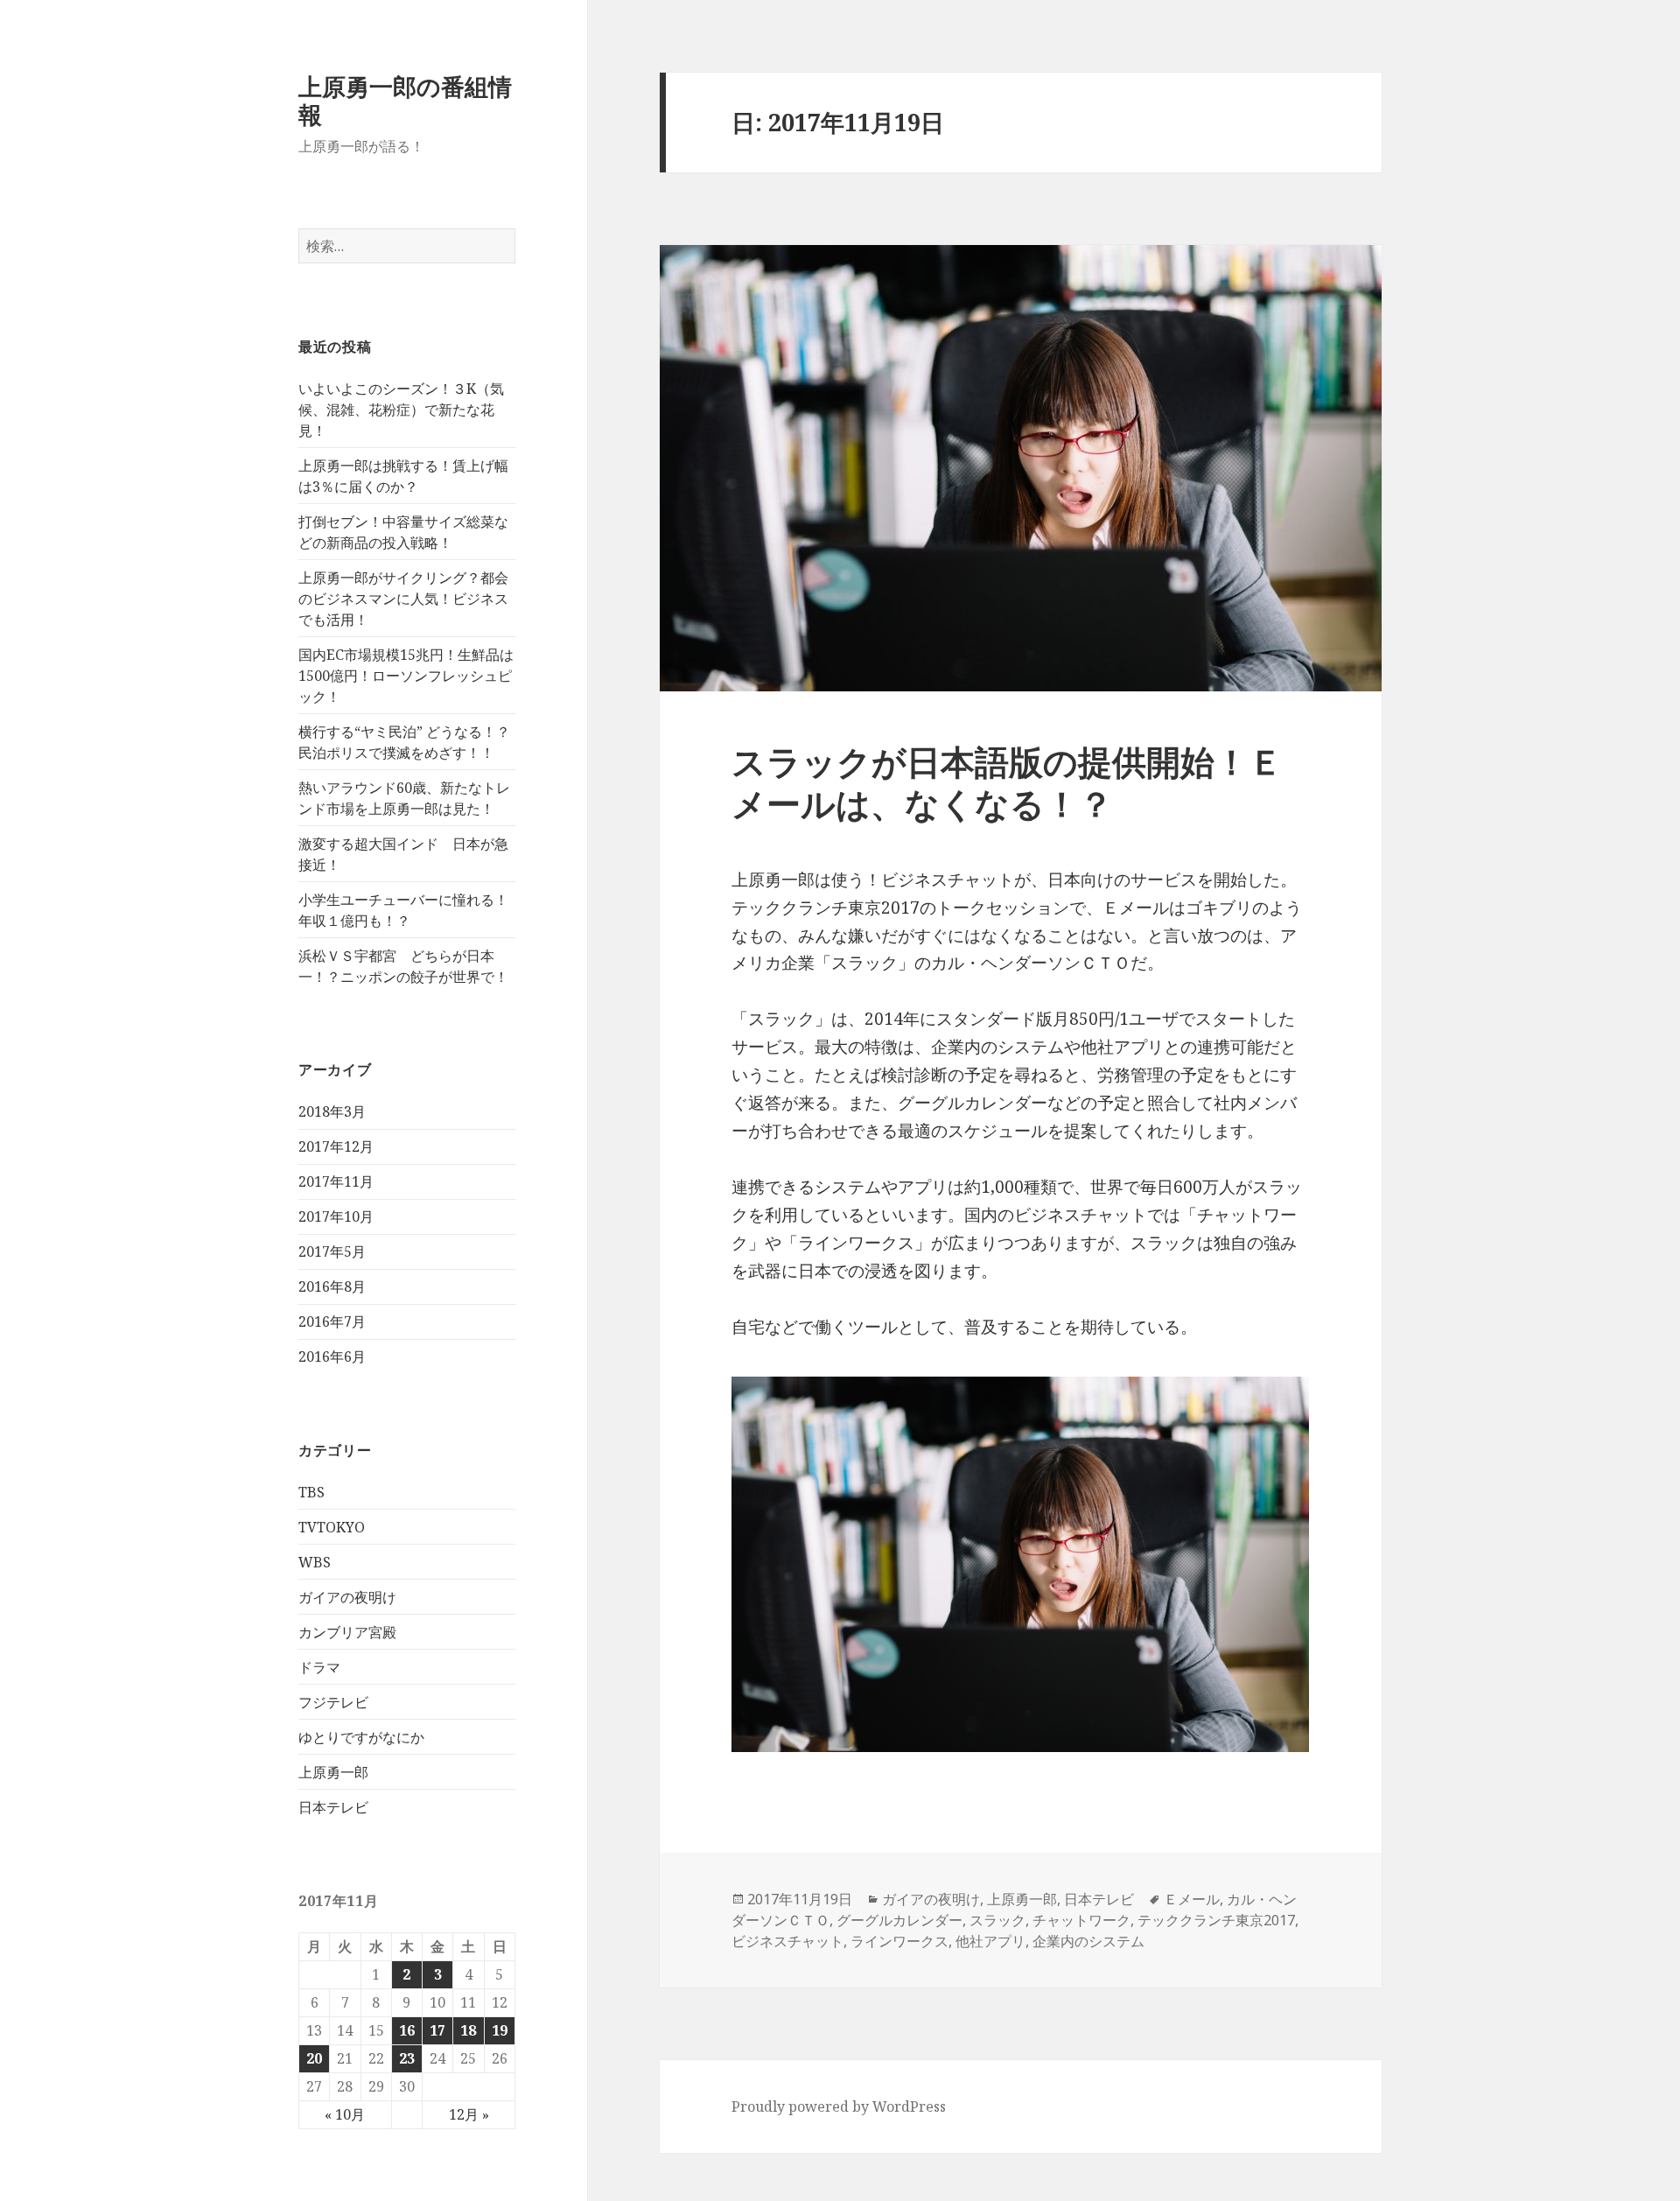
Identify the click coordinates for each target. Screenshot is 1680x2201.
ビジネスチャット (787, 1941)
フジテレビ (333, 1702)
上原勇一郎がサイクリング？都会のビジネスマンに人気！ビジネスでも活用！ (403, 599)
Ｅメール (1192, 1899)
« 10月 (345, 2114)
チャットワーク (1081, 1920)
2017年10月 (336, 1216)
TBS (311, 1492)
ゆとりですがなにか (361, 1737)
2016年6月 (332, 1356)
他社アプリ (990, 1941)
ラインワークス (899, 1941)
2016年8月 (332, 1286)
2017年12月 (336, 1146)
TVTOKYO (332, 1527)
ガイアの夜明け (347, 1597)
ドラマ (319, 1667)
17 (437, 2030)
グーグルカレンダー (899, 1920)
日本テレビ (333, 1807)
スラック (997, 1920)
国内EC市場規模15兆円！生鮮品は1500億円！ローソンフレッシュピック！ (406, 676)
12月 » (469, 2114)
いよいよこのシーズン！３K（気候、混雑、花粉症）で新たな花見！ (401, 410)
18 (468, 2030)
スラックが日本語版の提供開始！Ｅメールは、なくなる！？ (1007, 782)
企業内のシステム (1088, 1941)
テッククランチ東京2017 (1216, 1920)
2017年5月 (332, 1251)
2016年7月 (332, 1321)
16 (407, 2030)
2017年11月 (336, 1181)
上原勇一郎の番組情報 (405, 100)
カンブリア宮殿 (347, 1632)
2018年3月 (332, 1111)
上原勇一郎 (333, 1772)
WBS (315, 1562)
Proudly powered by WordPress (839, 2106)
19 (500, 2030)
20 (314, 2058)
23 (407, 2058)
